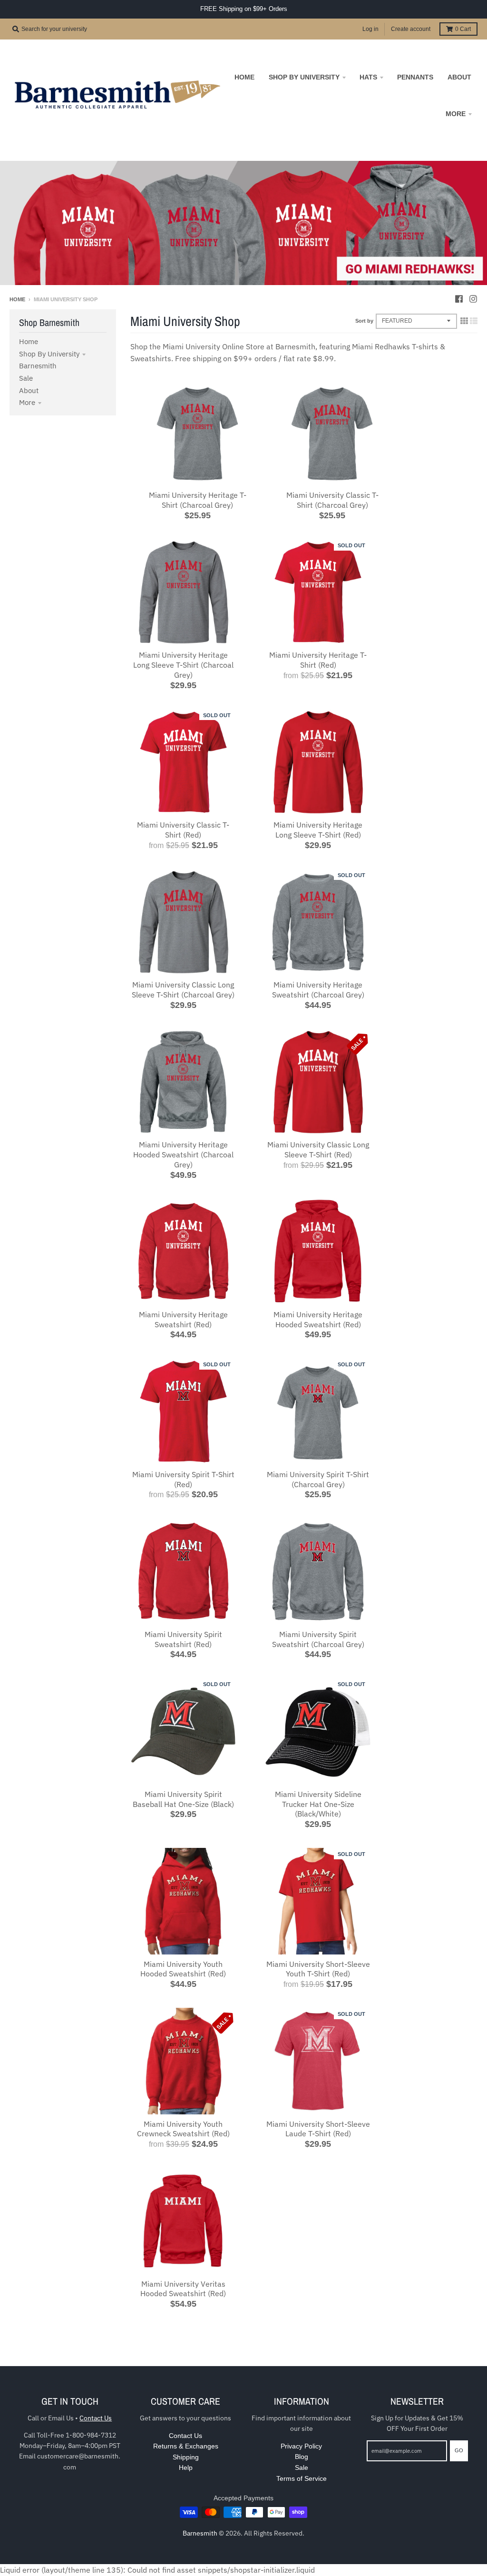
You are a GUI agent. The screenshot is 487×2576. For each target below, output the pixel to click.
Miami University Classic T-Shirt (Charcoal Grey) (332, 500)
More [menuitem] (456, 114)
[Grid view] (464, 321)
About (29, 390)
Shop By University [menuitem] (304, 77)
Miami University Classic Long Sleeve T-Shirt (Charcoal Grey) (183, 990)
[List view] (474, 321)
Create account (411, 29)
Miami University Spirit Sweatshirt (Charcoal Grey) (318, 1639)
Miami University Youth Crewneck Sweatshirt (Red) (183, 2129)
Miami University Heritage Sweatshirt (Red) (183, 1319)
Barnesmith (38, 366)
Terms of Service (302, 2478)
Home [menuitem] (244, 77)
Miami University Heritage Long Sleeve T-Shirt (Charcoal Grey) (183, 665)
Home (17, 299)
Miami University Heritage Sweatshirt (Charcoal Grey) (318, 990)
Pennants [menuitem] (415, 77)
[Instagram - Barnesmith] (473, 299)
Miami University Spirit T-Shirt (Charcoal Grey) (318, 1479)
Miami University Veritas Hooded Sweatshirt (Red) (183, 2289)
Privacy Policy (301, 2446)
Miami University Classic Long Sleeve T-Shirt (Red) (318, 1150)
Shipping (186, 2457)
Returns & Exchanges (186, 2446)
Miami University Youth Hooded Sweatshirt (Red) (183, 1969)
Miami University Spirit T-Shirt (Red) (183, 1479)
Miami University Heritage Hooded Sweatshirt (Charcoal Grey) (183, 1155)
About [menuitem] (459, 77)
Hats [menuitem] (368, 77)
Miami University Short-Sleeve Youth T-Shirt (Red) (318, 1969)
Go (459, 2450)
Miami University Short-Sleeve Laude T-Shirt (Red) (318, 2129)
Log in (370, 29)
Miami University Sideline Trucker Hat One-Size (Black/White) (318, 1804)
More (27, 402)
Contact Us (96, 2418)
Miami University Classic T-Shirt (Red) (183, 830)
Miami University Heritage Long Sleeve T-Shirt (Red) (318, 830)
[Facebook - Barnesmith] (459, 299)
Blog (302, 2457)
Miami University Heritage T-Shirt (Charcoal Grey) (198, 500)
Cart (463, 29)
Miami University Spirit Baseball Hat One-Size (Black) (183, 1799)
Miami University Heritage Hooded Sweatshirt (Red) (318, 1319)
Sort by (364, 321)
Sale (26, 378)
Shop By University (49, 354)
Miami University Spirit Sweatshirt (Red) (183, 1639)
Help (186, 2467)
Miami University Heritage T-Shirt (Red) (318, 660)
